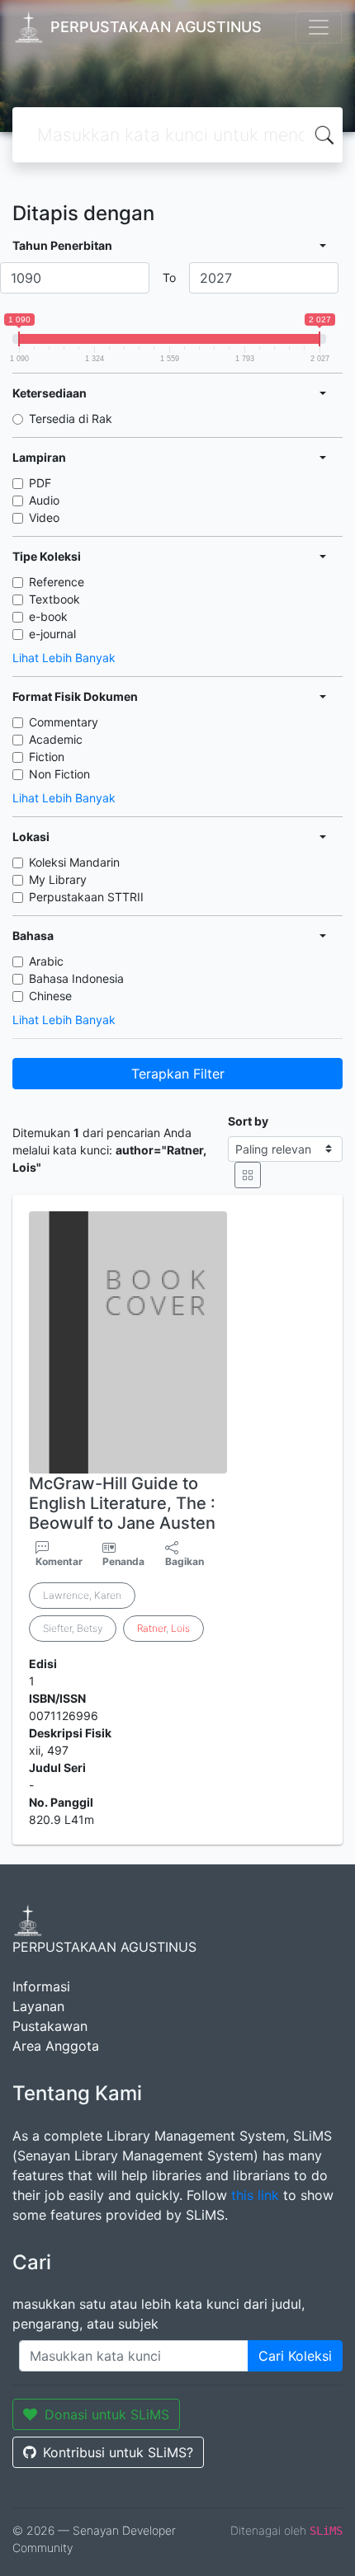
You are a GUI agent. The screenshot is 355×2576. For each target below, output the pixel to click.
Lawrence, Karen (82, 1595)
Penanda (123, 1561)
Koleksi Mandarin (74, 862)
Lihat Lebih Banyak (64, 658)
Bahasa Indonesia (76, 978)
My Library (58, 879)
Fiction (47, 757)
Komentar (59, 1561)
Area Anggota (56, 2046)
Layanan (38, 2006)
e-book (48, 616)
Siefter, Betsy (73, 1628)
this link (255, 2195)
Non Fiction (59, 774)
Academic (56, 739)
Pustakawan (50, 2026)
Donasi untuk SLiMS (107, 2414)
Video (44, 517)
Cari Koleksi (295, 2356)
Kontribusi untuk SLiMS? (118, 2452)
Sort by (248, 1121)
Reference (57, 582)
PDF (40, 483)
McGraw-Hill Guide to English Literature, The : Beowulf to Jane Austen (122, 1503)
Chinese (50, 996)
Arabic (46, 961)
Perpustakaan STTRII (86, 897)
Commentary (64, 722)
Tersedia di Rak (71, 418)
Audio (44, 500)
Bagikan (185, 1561)
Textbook (54, 599)
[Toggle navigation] (319, 27)
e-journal (52, 634)
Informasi (41, 1986)
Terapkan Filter (178, 1074)
